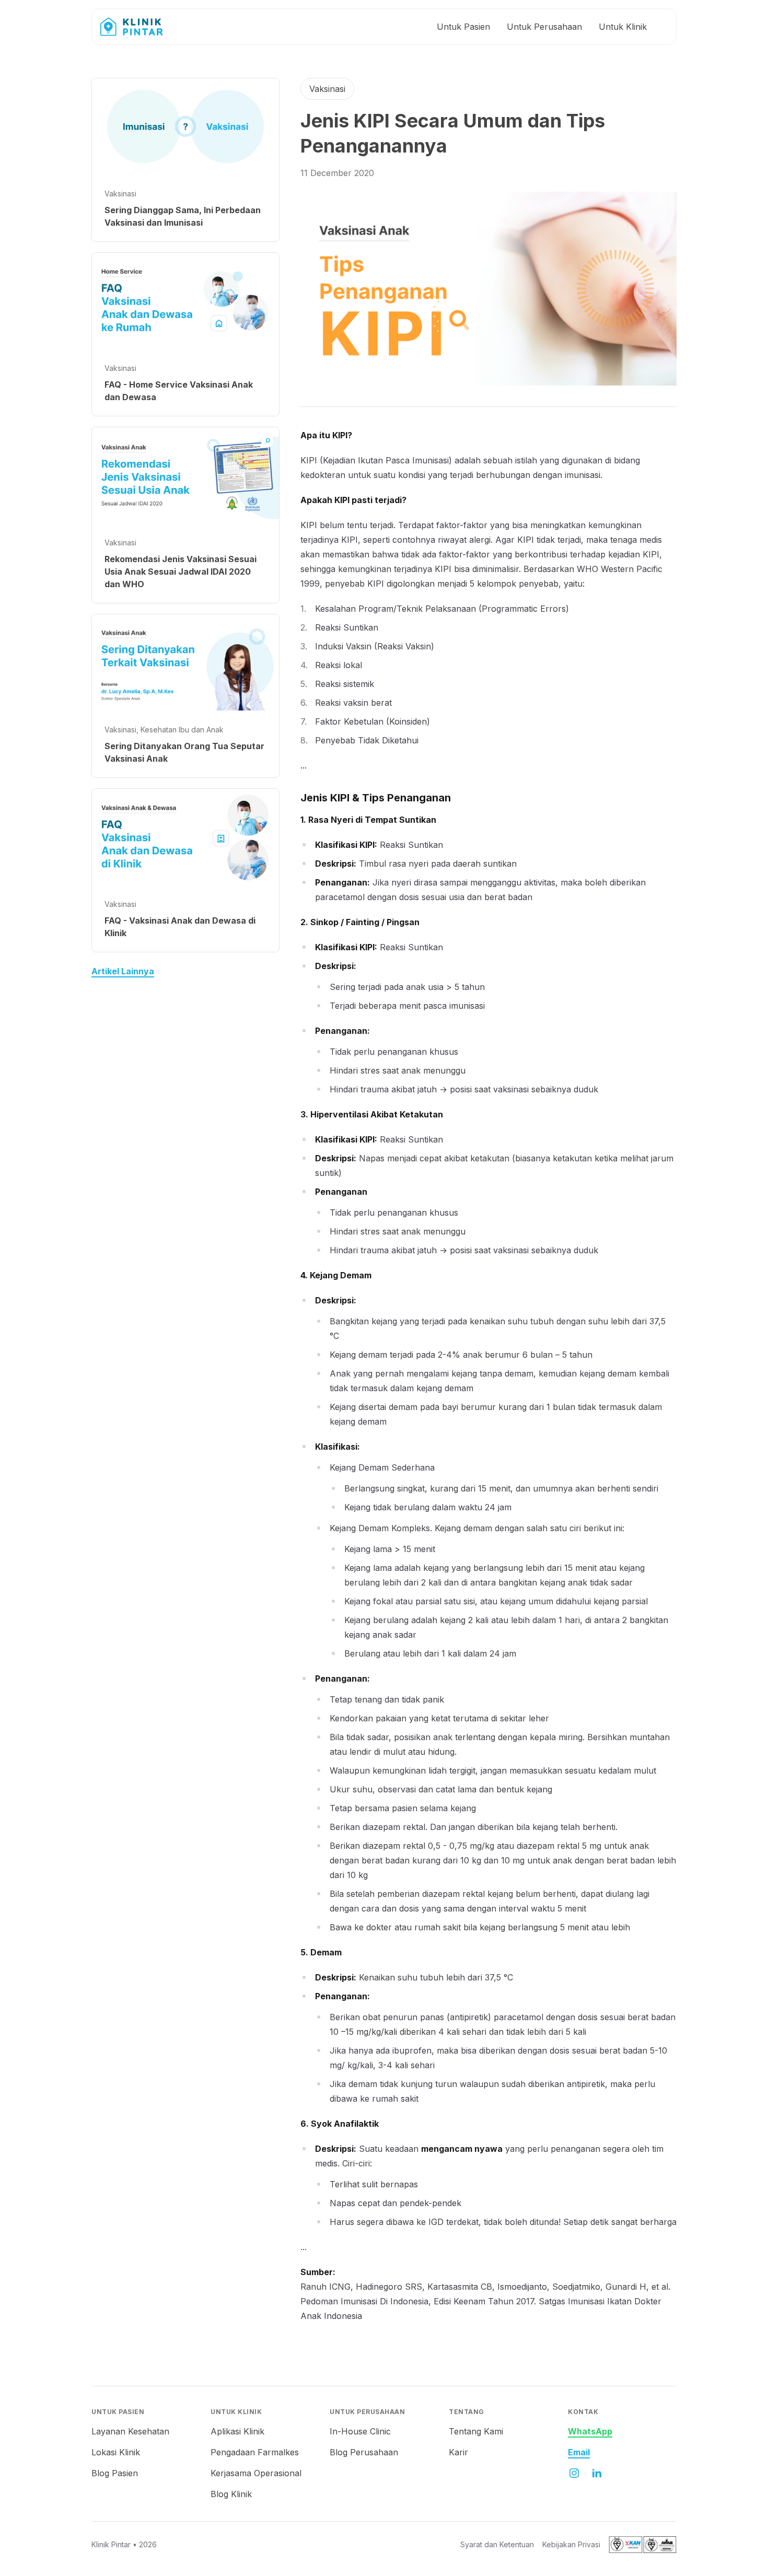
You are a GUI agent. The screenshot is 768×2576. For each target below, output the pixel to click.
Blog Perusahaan (364, 2452)
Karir (458, 2452)
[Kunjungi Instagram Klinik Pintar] (574, 2473)
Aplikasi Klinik (237, 2431)
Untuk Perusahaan (544, 27)
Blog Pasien (115, 2473)
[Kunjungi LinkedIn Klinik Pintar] (597, 2473)
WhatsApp (590, 2431)
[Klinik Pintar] (139, 27)
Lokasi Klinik (116, 2452)
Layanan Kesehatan (130, 2431)
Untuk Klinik (623, 27)
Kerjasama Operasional (256, 2473)
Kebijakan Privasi (571, 2544)
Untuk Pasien (463, 27)
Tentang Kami (476, 2431)
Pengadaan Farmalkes (255, 2452)
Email (579, 2452)
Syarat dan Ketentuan (497, 2544)
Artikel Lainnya (123, 971)
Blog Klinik (231, 2494)
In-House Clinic (360, 2431)
